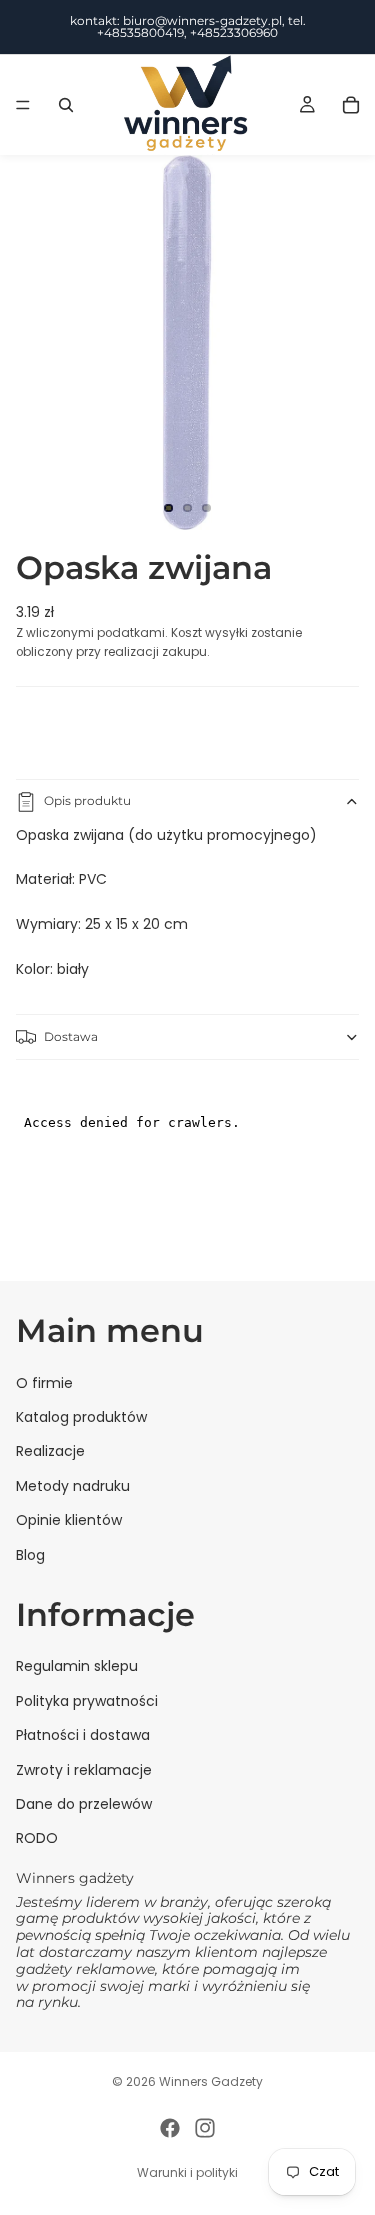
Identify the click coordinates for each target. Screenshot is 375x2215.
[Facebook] (170, 2128)
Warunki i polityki (187, 2172)
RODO (37, 1839)
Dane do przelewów (84, 1804)
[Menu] (23, 105)
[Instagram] (205, 2128)
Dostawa (71, 1036)
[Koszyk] (351, 105)
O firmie (44, 1383)
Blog (30, 1555)
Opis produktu (87, 800)
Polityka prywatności (87, 1701)
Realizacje (50, 1452)
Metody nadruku (73, 1486)
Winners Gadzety (211, 2081)
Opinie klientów (69, 1520)
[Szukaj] (66, 105)
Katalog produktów (81, 1417)
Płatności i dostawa (83, 1735)
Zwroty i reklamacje (84, 1770)
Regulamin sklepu (77, 1667)
